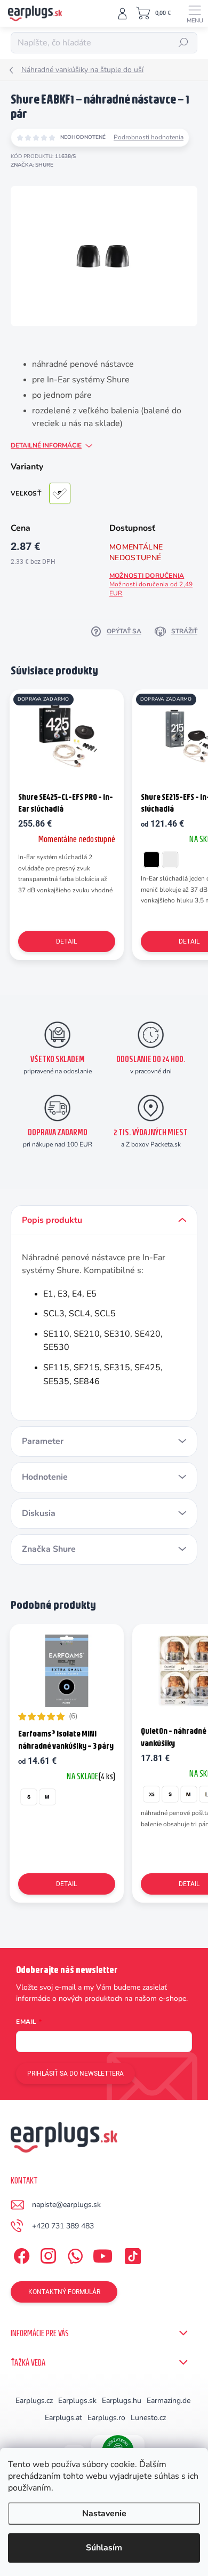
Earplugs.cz (34, 2401)
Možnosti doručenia (151, 584)
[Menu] (195, 13)
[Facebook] (20, 2254)
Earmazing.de (169, 2401)
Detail (66, 941)
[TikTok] (131, 2254)
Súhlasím (104, 2548)
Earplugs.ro (106, 2418)
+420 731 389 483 (63, 2226)
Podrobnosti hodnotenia (149, 137)
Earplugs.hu (122, 2401)
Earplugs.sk (77, 2401)
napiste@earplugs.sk (66, 2205)
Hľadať (184, 43)
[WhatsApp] (73, 2254)
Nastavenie (104, 2514)
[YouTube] (103, 2254)
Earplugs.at (63, 2418)
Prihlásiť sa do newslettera (75, 2074)
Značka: (32, 165)
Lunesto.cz (148, 2418)
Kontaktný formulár (64, 2292)
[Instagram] (47, 2254)
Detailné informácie (46, 445)
